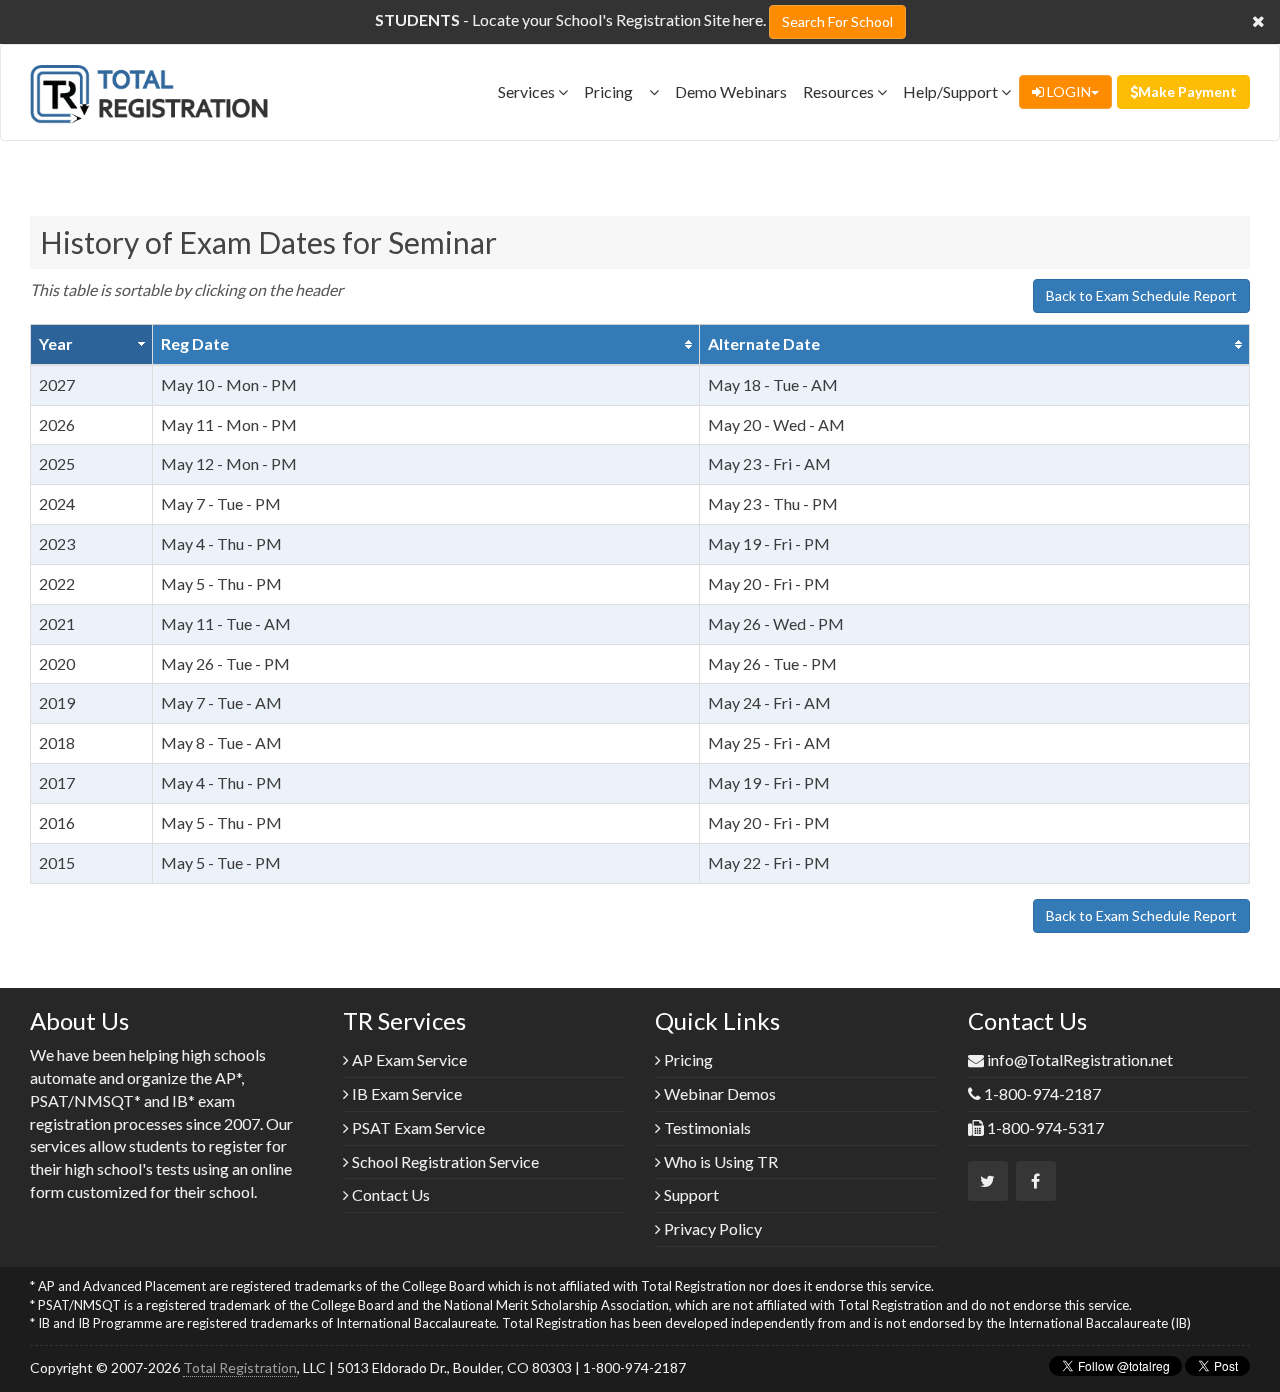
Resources (840, 91)
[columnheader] (92, 344)
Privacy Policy (711, 1228)
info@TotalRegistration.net (1080, 1059)
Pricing (616, 91)
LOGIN (1067, 91)
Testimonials (706, 1127)
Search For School (837, 21)
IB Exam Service (405, 1093)
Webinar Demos (718, 1093)
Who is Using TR (719, 1161)
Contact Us (389, 1194)
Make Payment (1187, 91)
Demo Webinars (731, 91)
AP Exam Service (408, 1059)
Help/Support (952, 91)
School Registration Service (444, 1161)
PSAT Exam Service (417, 1127)
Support (690, 1194)
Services (528, 91)
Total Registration (240, 1367)
